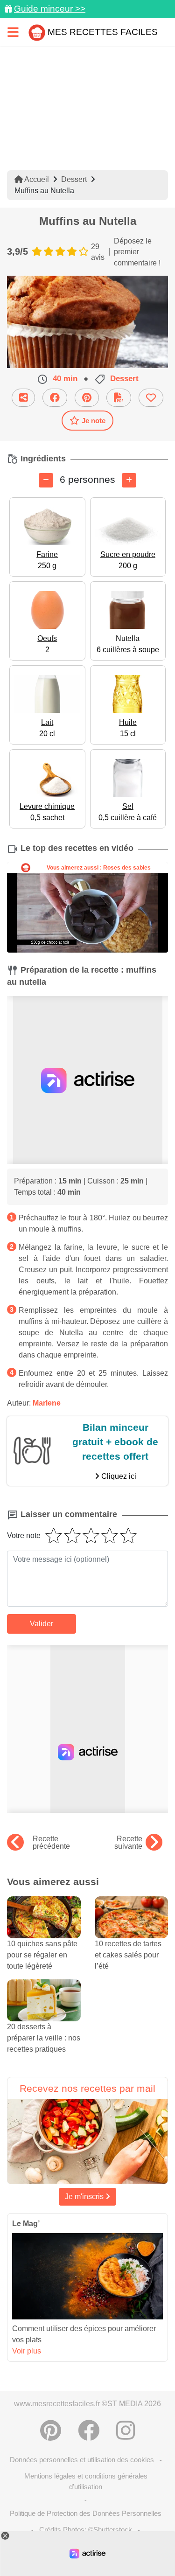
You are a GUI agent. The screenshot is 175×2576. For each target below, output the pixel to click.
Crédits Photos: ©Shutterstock (86, 2530)
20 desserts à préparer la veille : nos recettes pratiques (44, 2038)
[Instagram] (126, 2430)
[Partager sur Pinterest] (87, 398)
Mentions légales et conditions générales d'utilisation (86, 2481)
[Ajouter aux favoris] (151, 398)
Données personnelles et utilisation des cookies (82, 2460)
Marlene (47, 1403)
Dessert (74, 179)
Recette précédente (51, 1843)
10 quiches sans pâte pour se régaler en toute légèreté (42, 1955)
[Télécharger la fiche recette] (119, 398)
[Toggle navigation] (13, 32)
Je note (94, 421)
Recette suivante (128, 1843)
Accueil (36, 179)
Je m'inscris (85, 2197)
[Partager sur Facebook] (55, 398)
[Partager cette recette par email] (23, 398)
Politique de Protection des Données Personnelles (86, 2513)
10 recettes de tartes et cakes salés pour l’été (128, 1955)
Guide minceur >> (50, 9)
